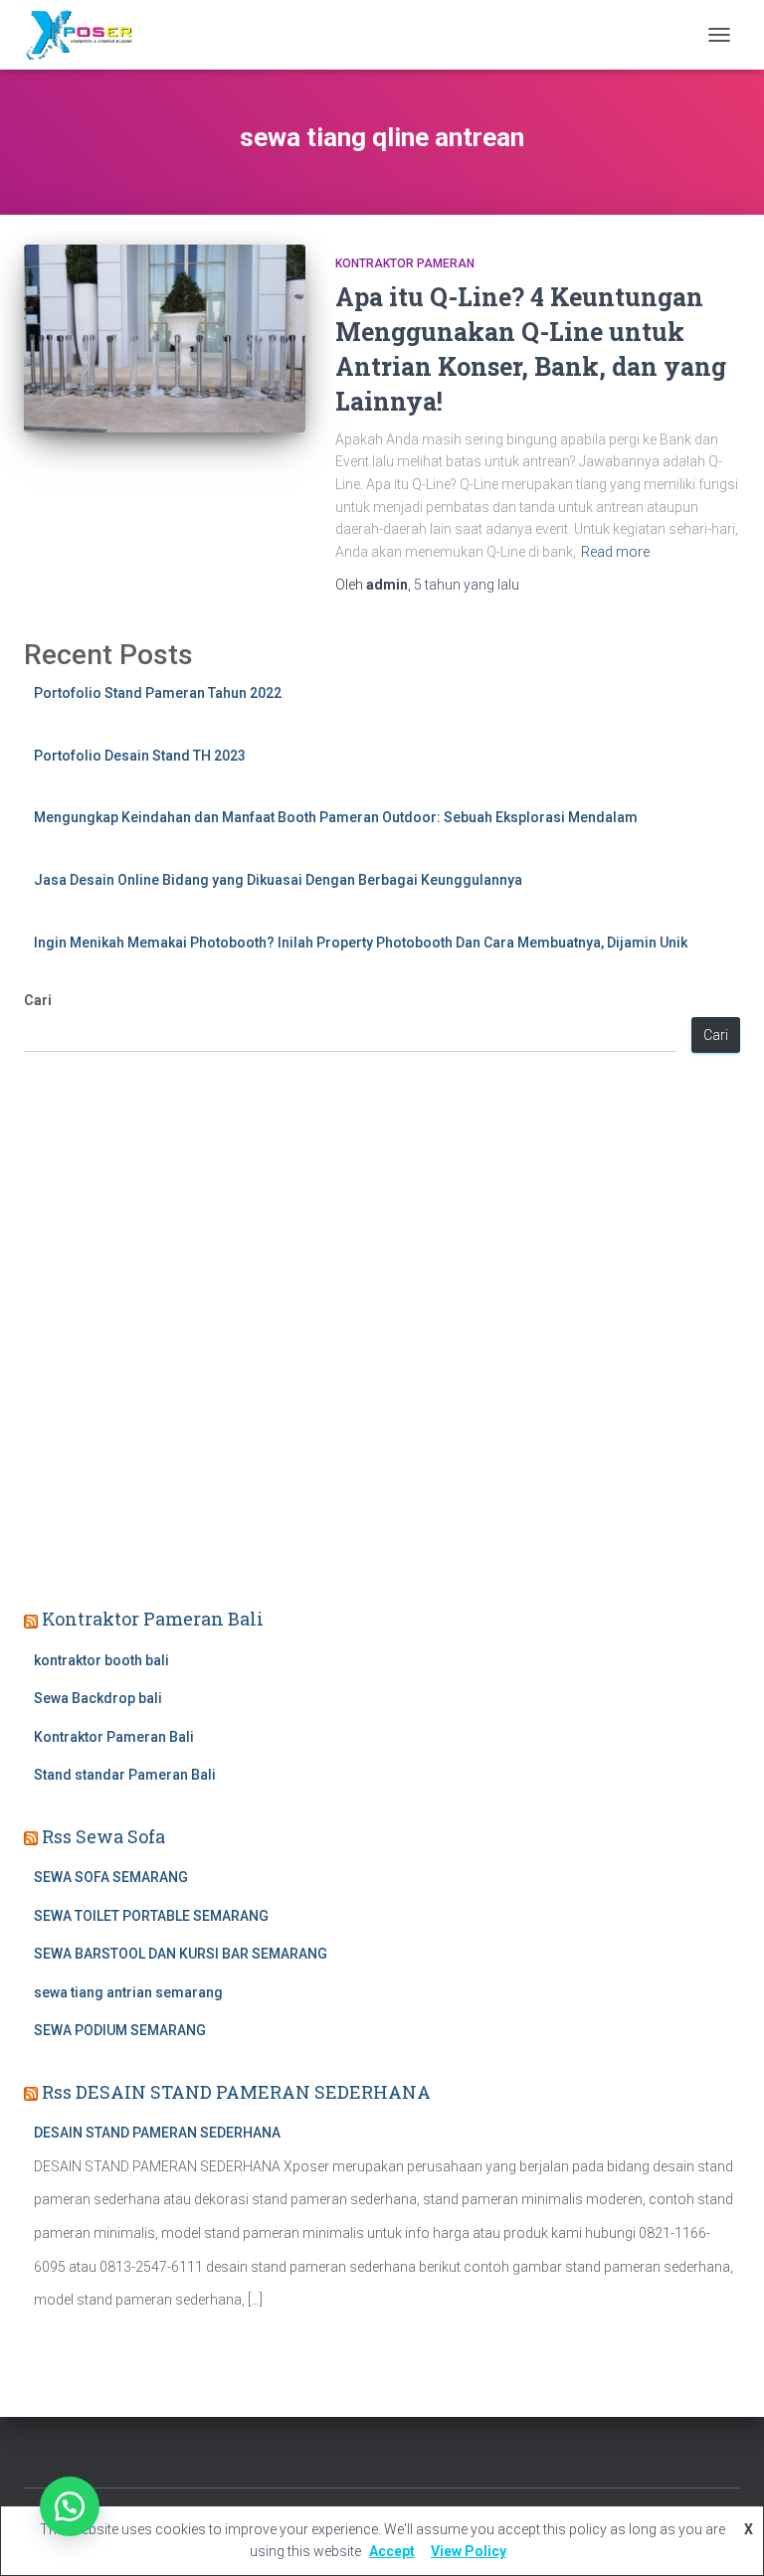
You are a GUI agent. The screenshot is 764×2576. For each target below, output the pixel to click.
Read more (615, 552)
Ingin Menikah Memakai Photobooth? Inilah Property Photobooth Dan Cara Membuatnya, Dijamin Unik (361, 943)
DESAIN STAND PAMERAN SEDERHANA (157, 2133)
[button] (70, 2506)
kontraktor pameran (405, 263)
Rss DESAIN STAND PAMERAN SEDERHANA (236, 2092)
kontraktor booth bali (101, 1660)
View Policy (469, 2551)
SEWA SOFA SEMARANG (111, 1877)
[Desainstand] (86, 35)
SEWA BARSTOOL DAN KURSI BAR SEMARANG (181, 1954)
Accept (392, 2551)
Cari (38, 1000)
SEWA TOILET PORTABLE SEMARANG (151, 1916)
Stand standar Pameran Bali (125, 1775)
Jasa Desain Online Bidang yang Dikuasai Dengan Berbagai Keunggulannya (278, 880)
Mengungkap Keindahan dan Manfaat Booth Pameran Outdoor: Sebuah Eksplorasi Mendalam (336, 817)
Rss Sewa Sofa (103, 1836)
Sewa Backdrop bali (98, 1698)
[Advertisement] (382, 1332)
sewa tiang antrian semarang (128, 1992)
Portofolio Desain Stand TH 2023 (140, 756)
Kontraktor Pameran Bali (153, 1619)
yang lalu (467, 585)
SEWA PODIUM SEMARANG (120, 2030)
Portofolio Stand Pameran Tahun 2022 (158, 693)
